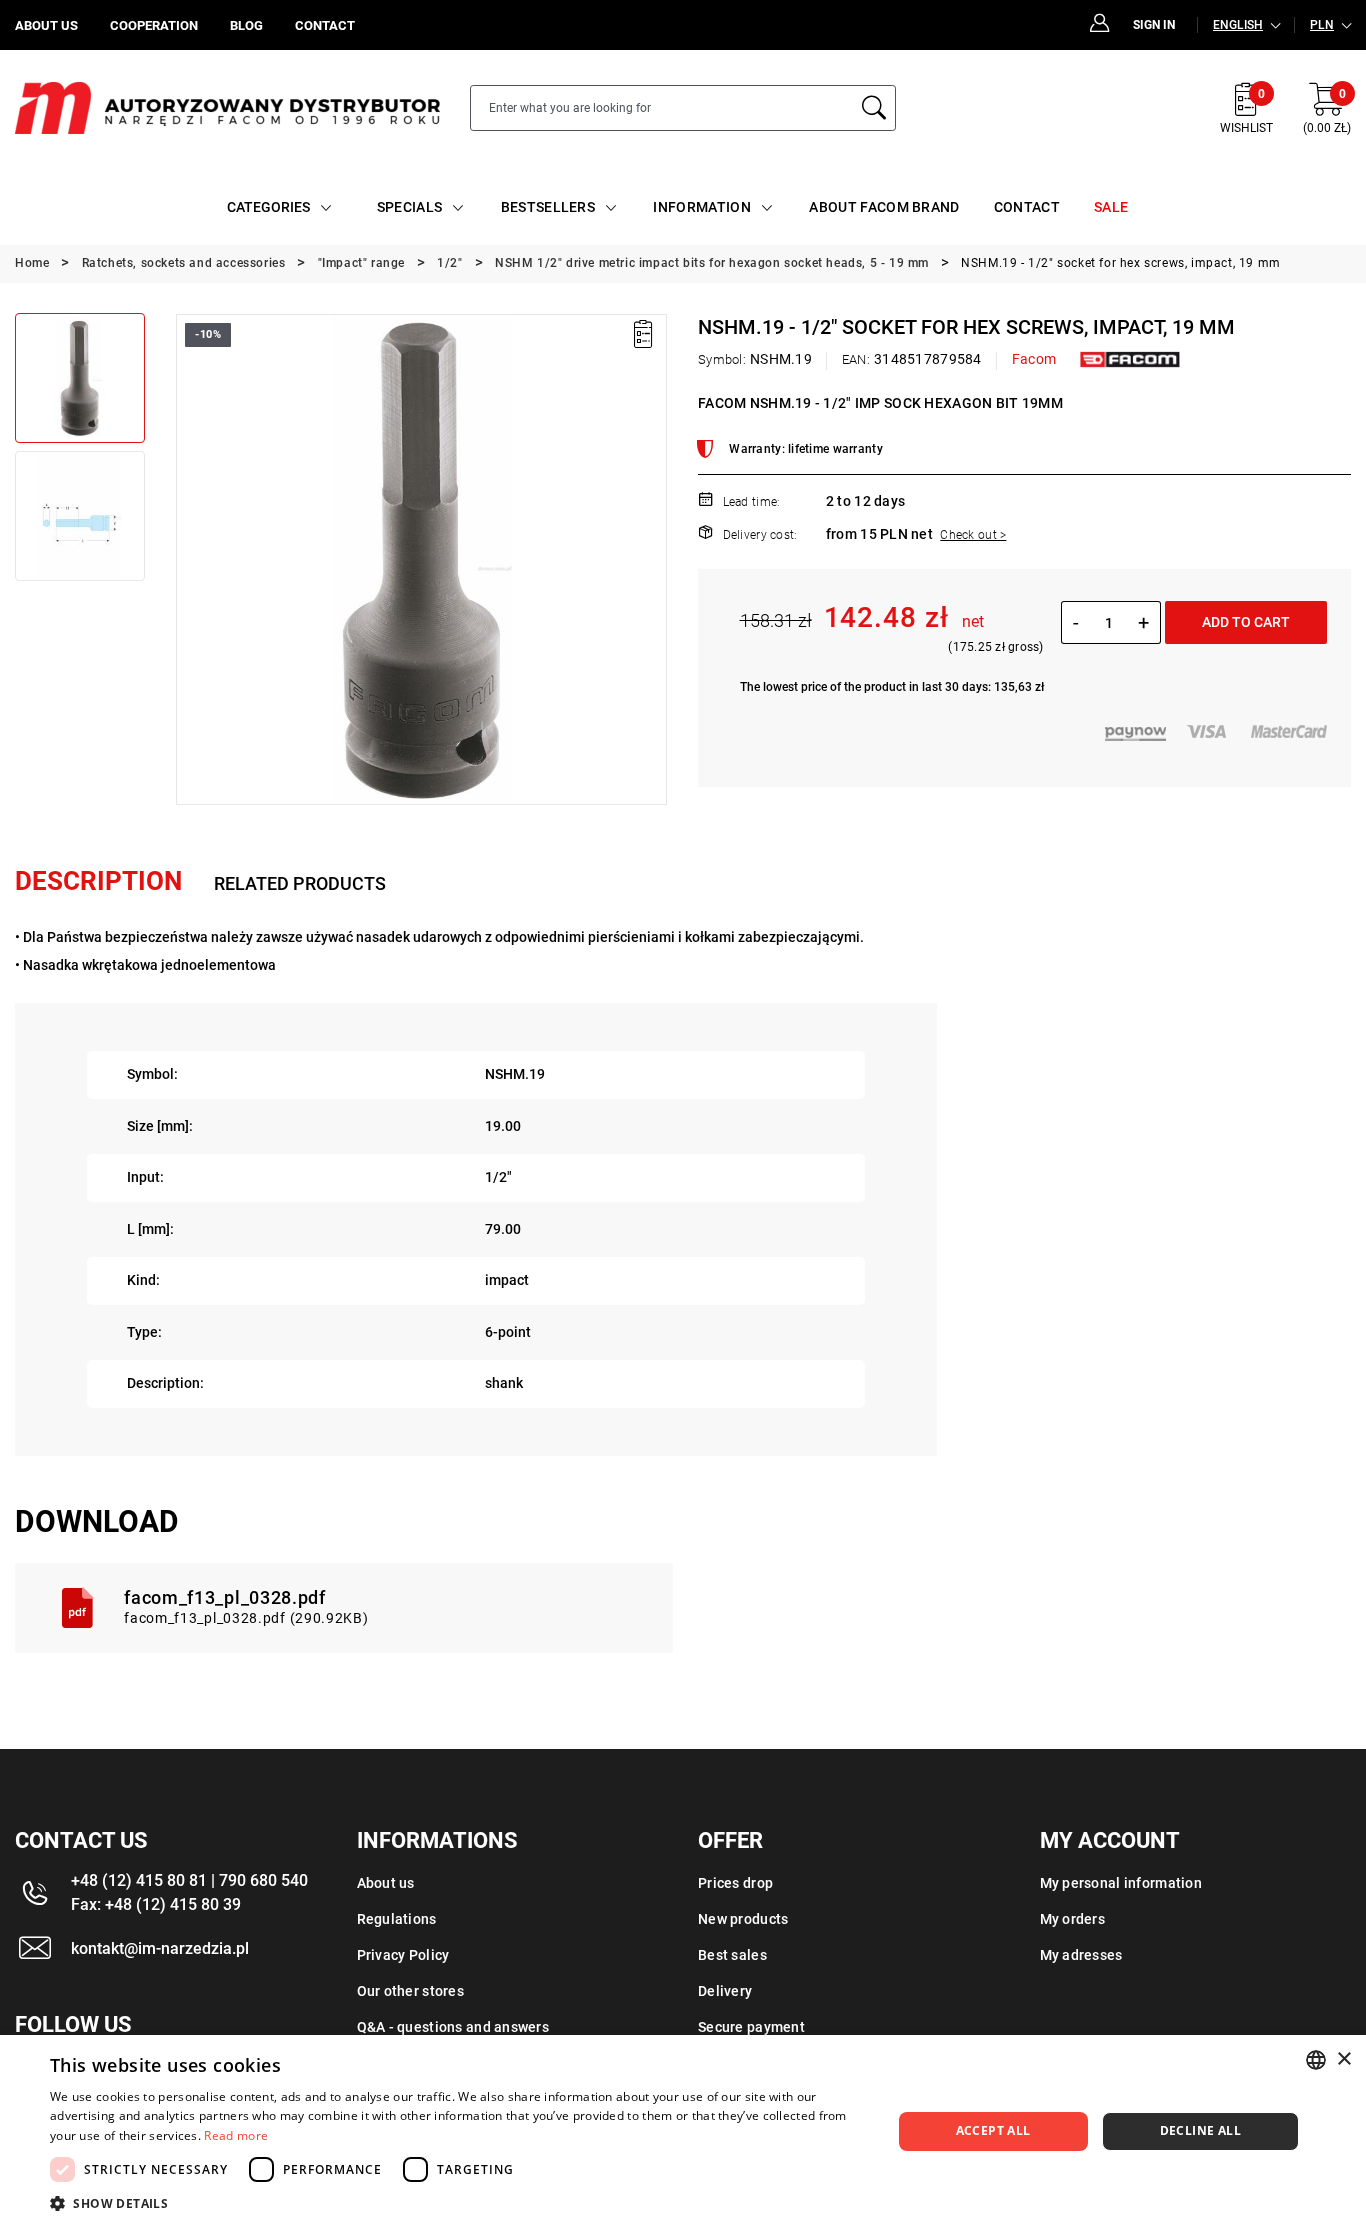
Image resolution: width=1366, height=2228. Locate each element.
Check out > (973, 535)
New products (743, 1919)
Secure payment (751, 2027)
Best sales (732, 1955)
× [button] (1343, 2059)
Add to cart (1246, 622)
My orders (1073, 1919)
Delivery (725, 1991)
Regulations (397, 1919)
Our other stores (410, 1991)
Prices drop (735, 1883)
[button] (190, 559)
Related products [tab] (300, 883)
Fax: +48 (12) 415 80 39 (156, 1904)
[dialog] (683, 2131)
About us (386, 1883)
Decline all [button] (1200, 2130)
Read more (236, 2135)
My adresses (1081, 1955)
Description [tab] (98, 881)
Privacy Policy (403, 1955)
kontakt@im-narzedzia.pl (160, 1948)
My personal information (1121, 1883)
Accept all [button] (993, 2130)
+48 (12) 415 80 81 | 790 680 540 (189, 1880)
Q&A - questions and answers (453, 2027)
